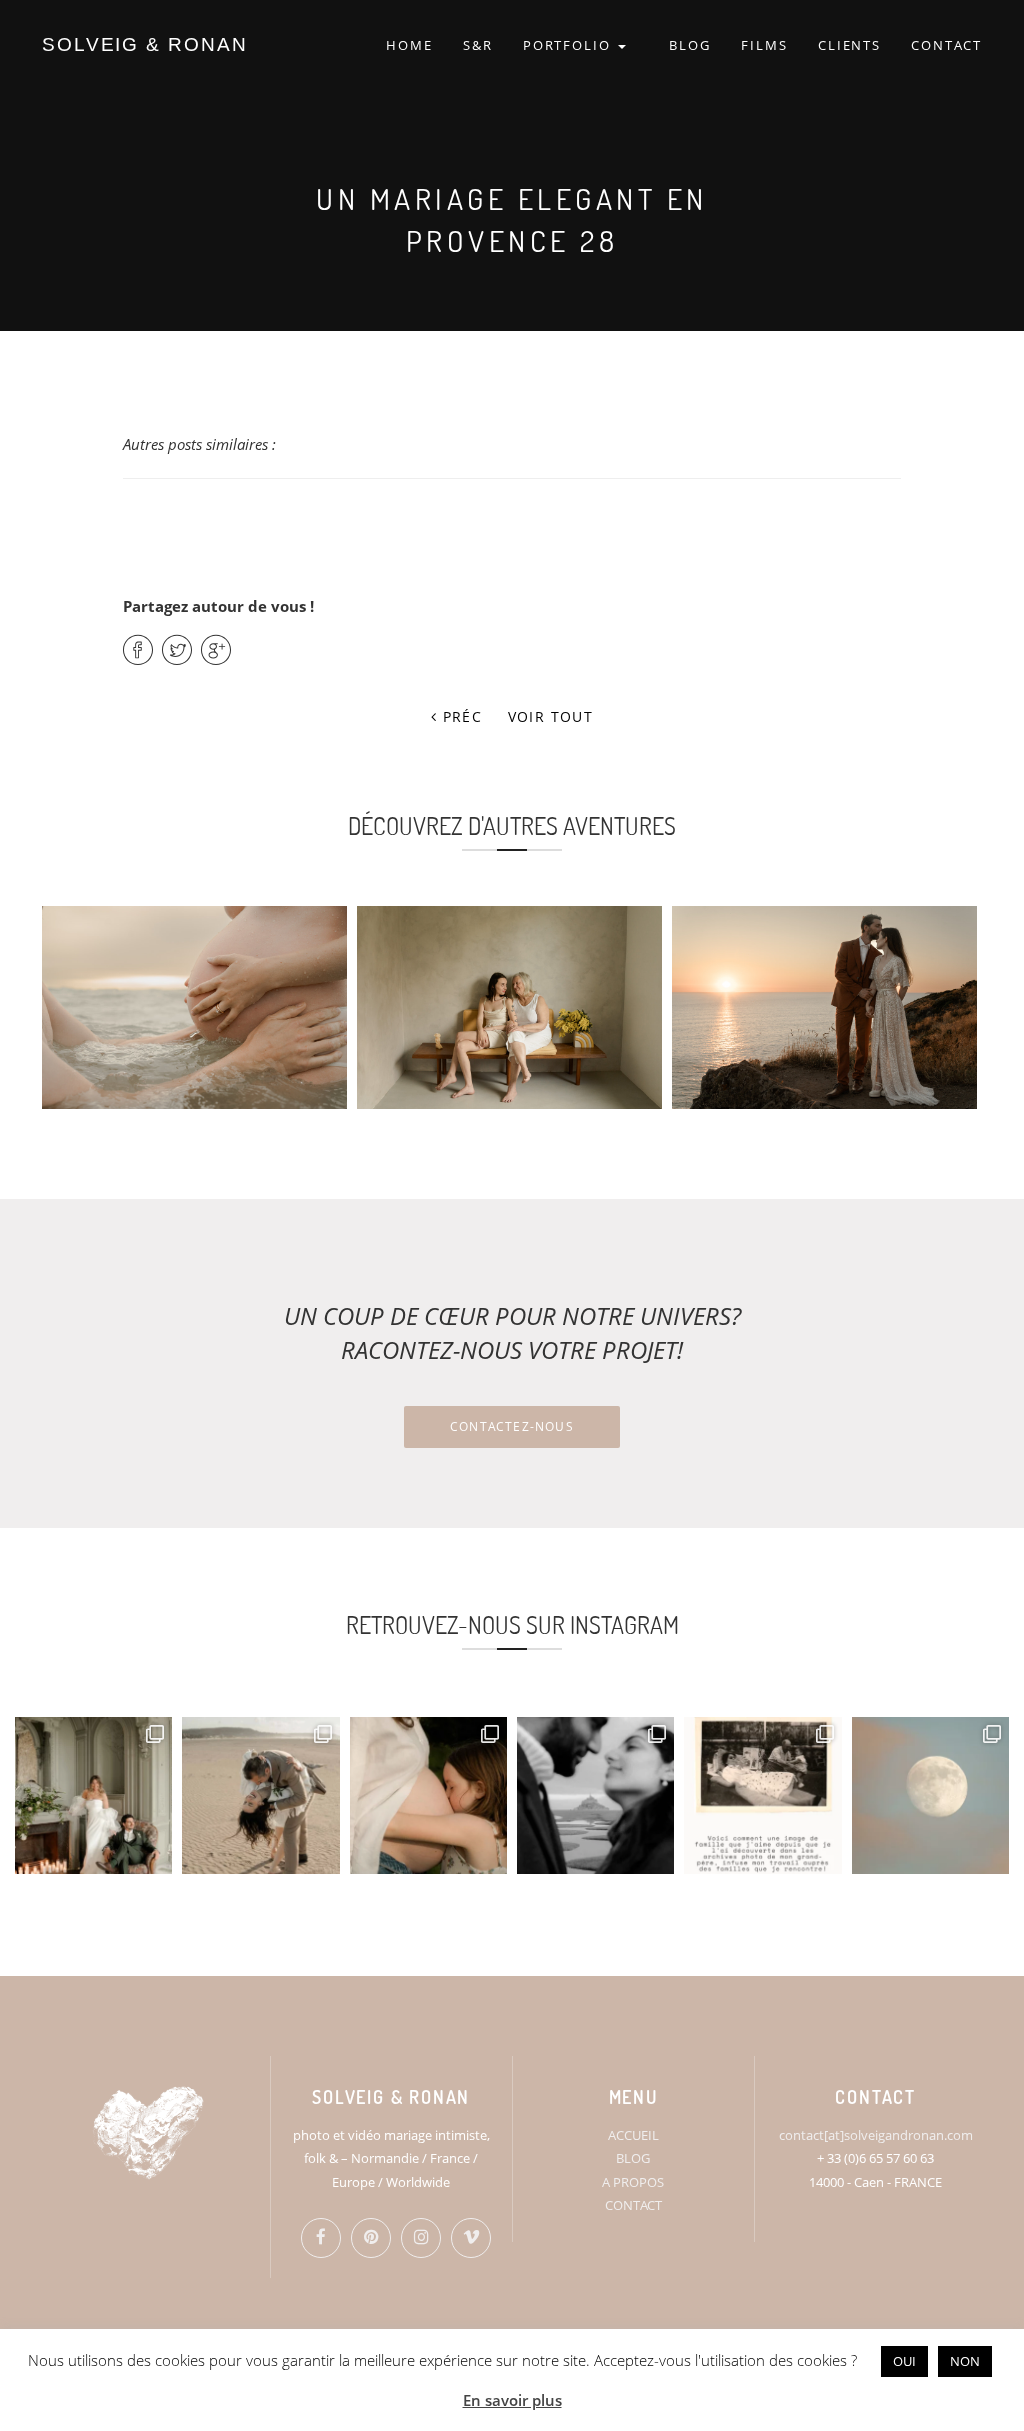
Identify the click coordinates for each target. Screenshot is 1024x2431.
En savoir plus (512, 2400)
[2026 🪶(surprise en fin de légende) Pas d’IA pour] (930, 1795)
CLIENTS (850, 45)
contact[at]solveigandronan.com (876, 2135)
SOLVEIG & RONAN (145, 44)
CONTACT (946, 45)
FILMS (764, 45)
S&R (478, 45)
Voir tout (551, 716)
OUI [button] (904, 2361)
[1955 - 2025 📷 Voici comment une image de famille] (762, 1795)
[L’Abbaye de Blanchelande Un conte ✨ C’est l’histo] (93, 1795)
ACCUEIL (633, 2135)
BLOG (690, 45)
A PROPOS (633, 2182)
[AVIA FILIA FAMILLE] (509, 1007)
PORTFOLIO (570, 45)
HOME (409, 45)
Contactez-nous (512, 1426)
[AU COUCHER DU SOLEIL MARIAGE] (824, 1007)
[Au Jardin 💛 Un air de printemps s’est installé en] (428, 1795)
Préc (459, 716)
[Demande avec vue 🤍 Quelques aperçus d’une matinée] (595, 1795)
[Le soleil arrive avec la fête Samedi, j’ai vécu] (260, 1795)
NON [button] (965, 2361)
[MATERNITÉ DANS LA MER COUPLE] (194, 1007)
